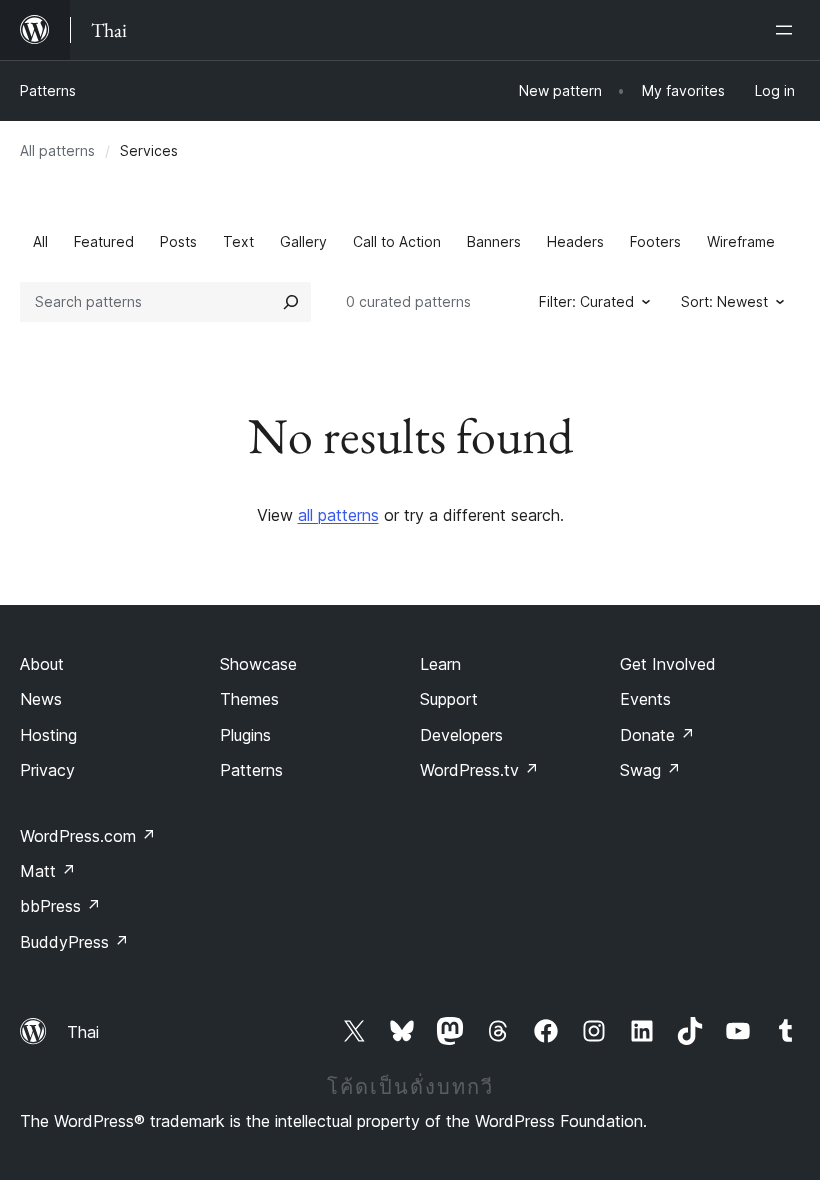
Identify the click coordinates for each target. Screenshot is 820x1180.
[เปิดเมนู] (788, 30)
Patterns (48, 90)
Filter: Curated (586, 301)
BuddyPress (74, 942)
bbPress (60, 906)
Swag (650, 770)
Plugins (245, 735)
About (42, 664)
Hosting (48, 735)
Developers (461, 735)
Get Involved (668, 664)
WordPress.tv (479, 770)
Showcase (258, 664)
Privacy (47, 770)
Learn (440, 664)
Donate (657, 735)
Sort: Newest (724, 301)
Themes (249, 699)
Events (645, 699)
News (41, 699)
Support (449, 699)
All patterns (57, 150)
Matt (48, 871)
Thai (83, 1032)
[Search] (291, 302)
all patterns (338, 515)
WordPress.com (88, 836)
